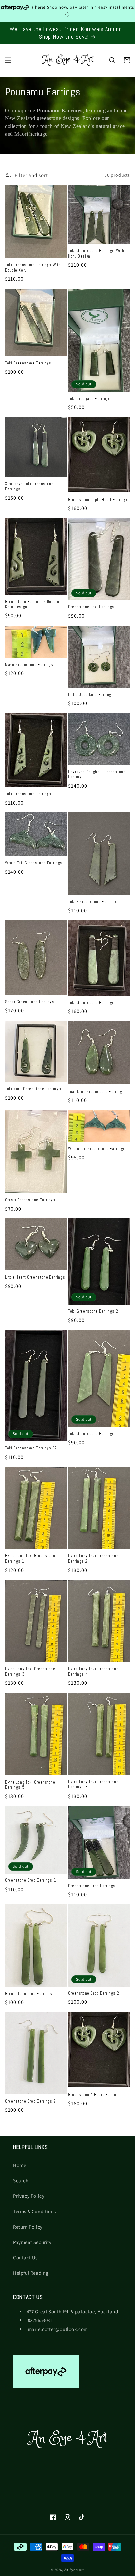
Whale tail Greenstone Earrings (97, 1149)
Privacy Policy (29, 2196)
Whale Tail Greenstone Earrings (34, 863)
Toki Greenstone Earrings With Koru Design (96, 253)
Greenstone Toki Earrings (91, 607)
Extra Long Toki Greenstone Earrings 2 (93, 1559)
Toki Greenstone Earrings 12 (31, 1448)
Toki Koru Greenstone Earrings (33, 1089)
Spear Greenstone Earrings (30, 1002)
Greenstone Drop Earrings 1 (30, 1880)
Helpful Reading (31, 2273)
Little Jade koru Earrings (91, 695)
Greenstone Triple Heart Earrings (98, 500)
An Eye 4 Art (74, 2570)
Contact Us (25, 2257)
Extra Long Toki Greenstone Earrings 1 (30, 1558)
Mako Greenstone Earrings (29, 665)
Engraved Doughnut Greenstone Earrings (97, 774)
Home (19, 2165)
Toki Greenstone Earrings (28, 363)
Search (21, 2181)
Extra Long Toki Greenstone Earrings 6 (93, 1785)
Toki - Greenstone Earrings (93, 902)
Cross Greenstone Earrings (30, 1200)
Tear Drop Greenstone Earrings (96, 1092)
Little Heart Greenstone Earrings (35, 1277)
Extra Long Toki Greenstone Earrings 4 (93, 1672)
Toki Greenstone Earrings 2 (93, 1311)
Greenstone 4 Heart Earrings (95, 2095)
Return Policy (28, 2227)
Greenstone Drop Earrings (92, 1886)
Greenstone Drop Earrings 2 (94, 1993)
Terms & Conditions (35, 2211)
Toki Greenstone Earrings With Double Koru (33, 268)
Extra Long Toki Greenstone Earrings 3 (30, 1672)
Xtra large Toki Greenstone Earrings (29, 487)
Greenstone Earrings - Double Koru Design (32, 604)
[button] (8, 60)
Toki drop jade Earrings (89, 399)
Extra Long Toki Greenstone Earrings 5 (30, 1785)
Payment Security (32, 2242)
